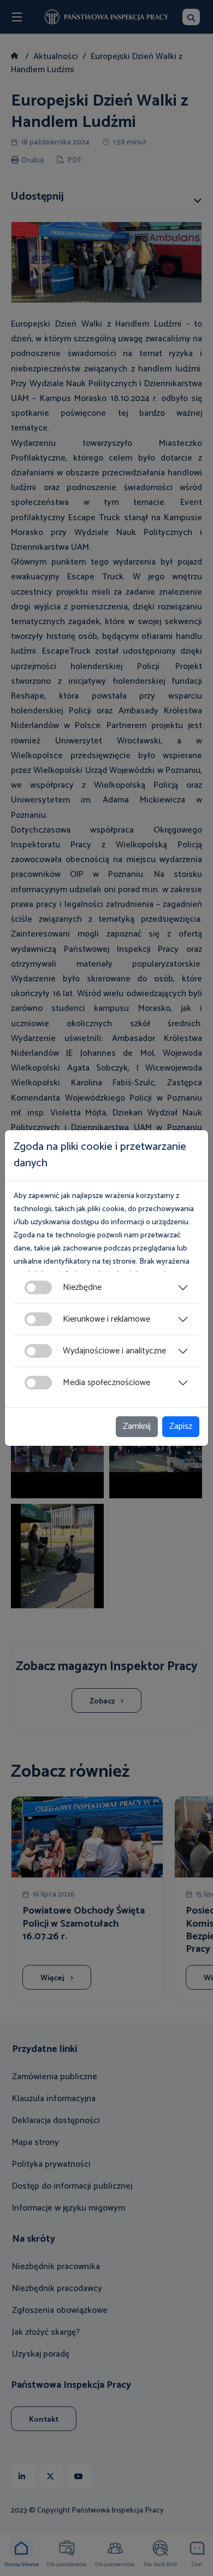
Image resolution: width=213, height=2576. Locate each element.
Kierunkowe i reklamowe (106, 1319)
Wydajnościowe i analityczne (114, 1351)
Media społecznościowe (106, 1383)
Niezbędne (82, 1287)
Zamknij (137, 1426)
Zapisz (181, 1426)
